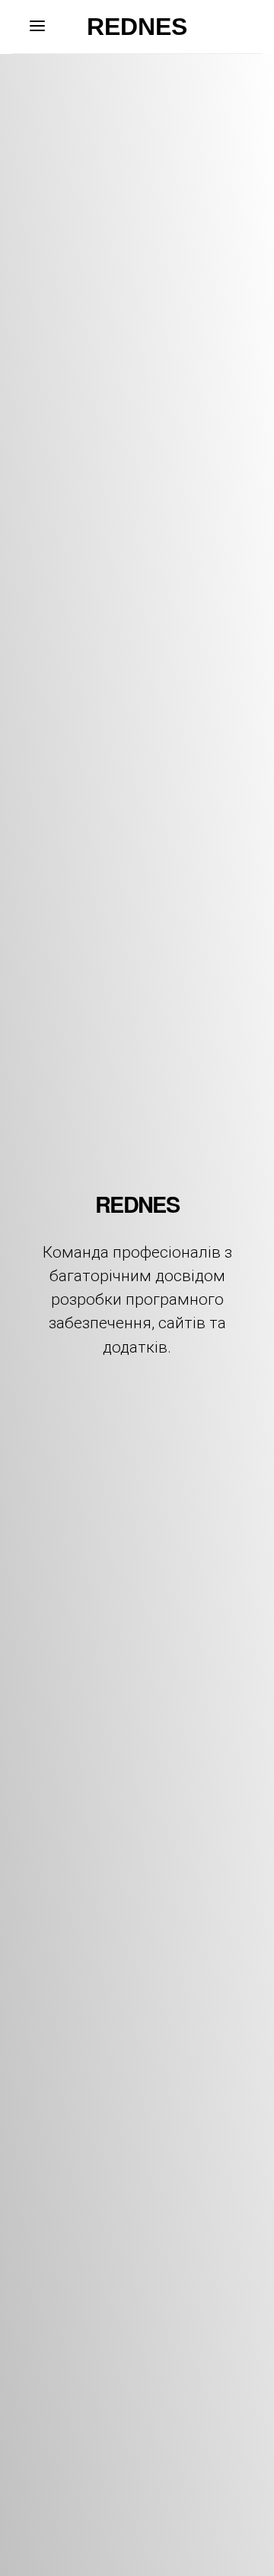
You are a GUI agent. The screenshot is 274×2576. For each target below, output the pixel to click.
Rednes (137, 27)
